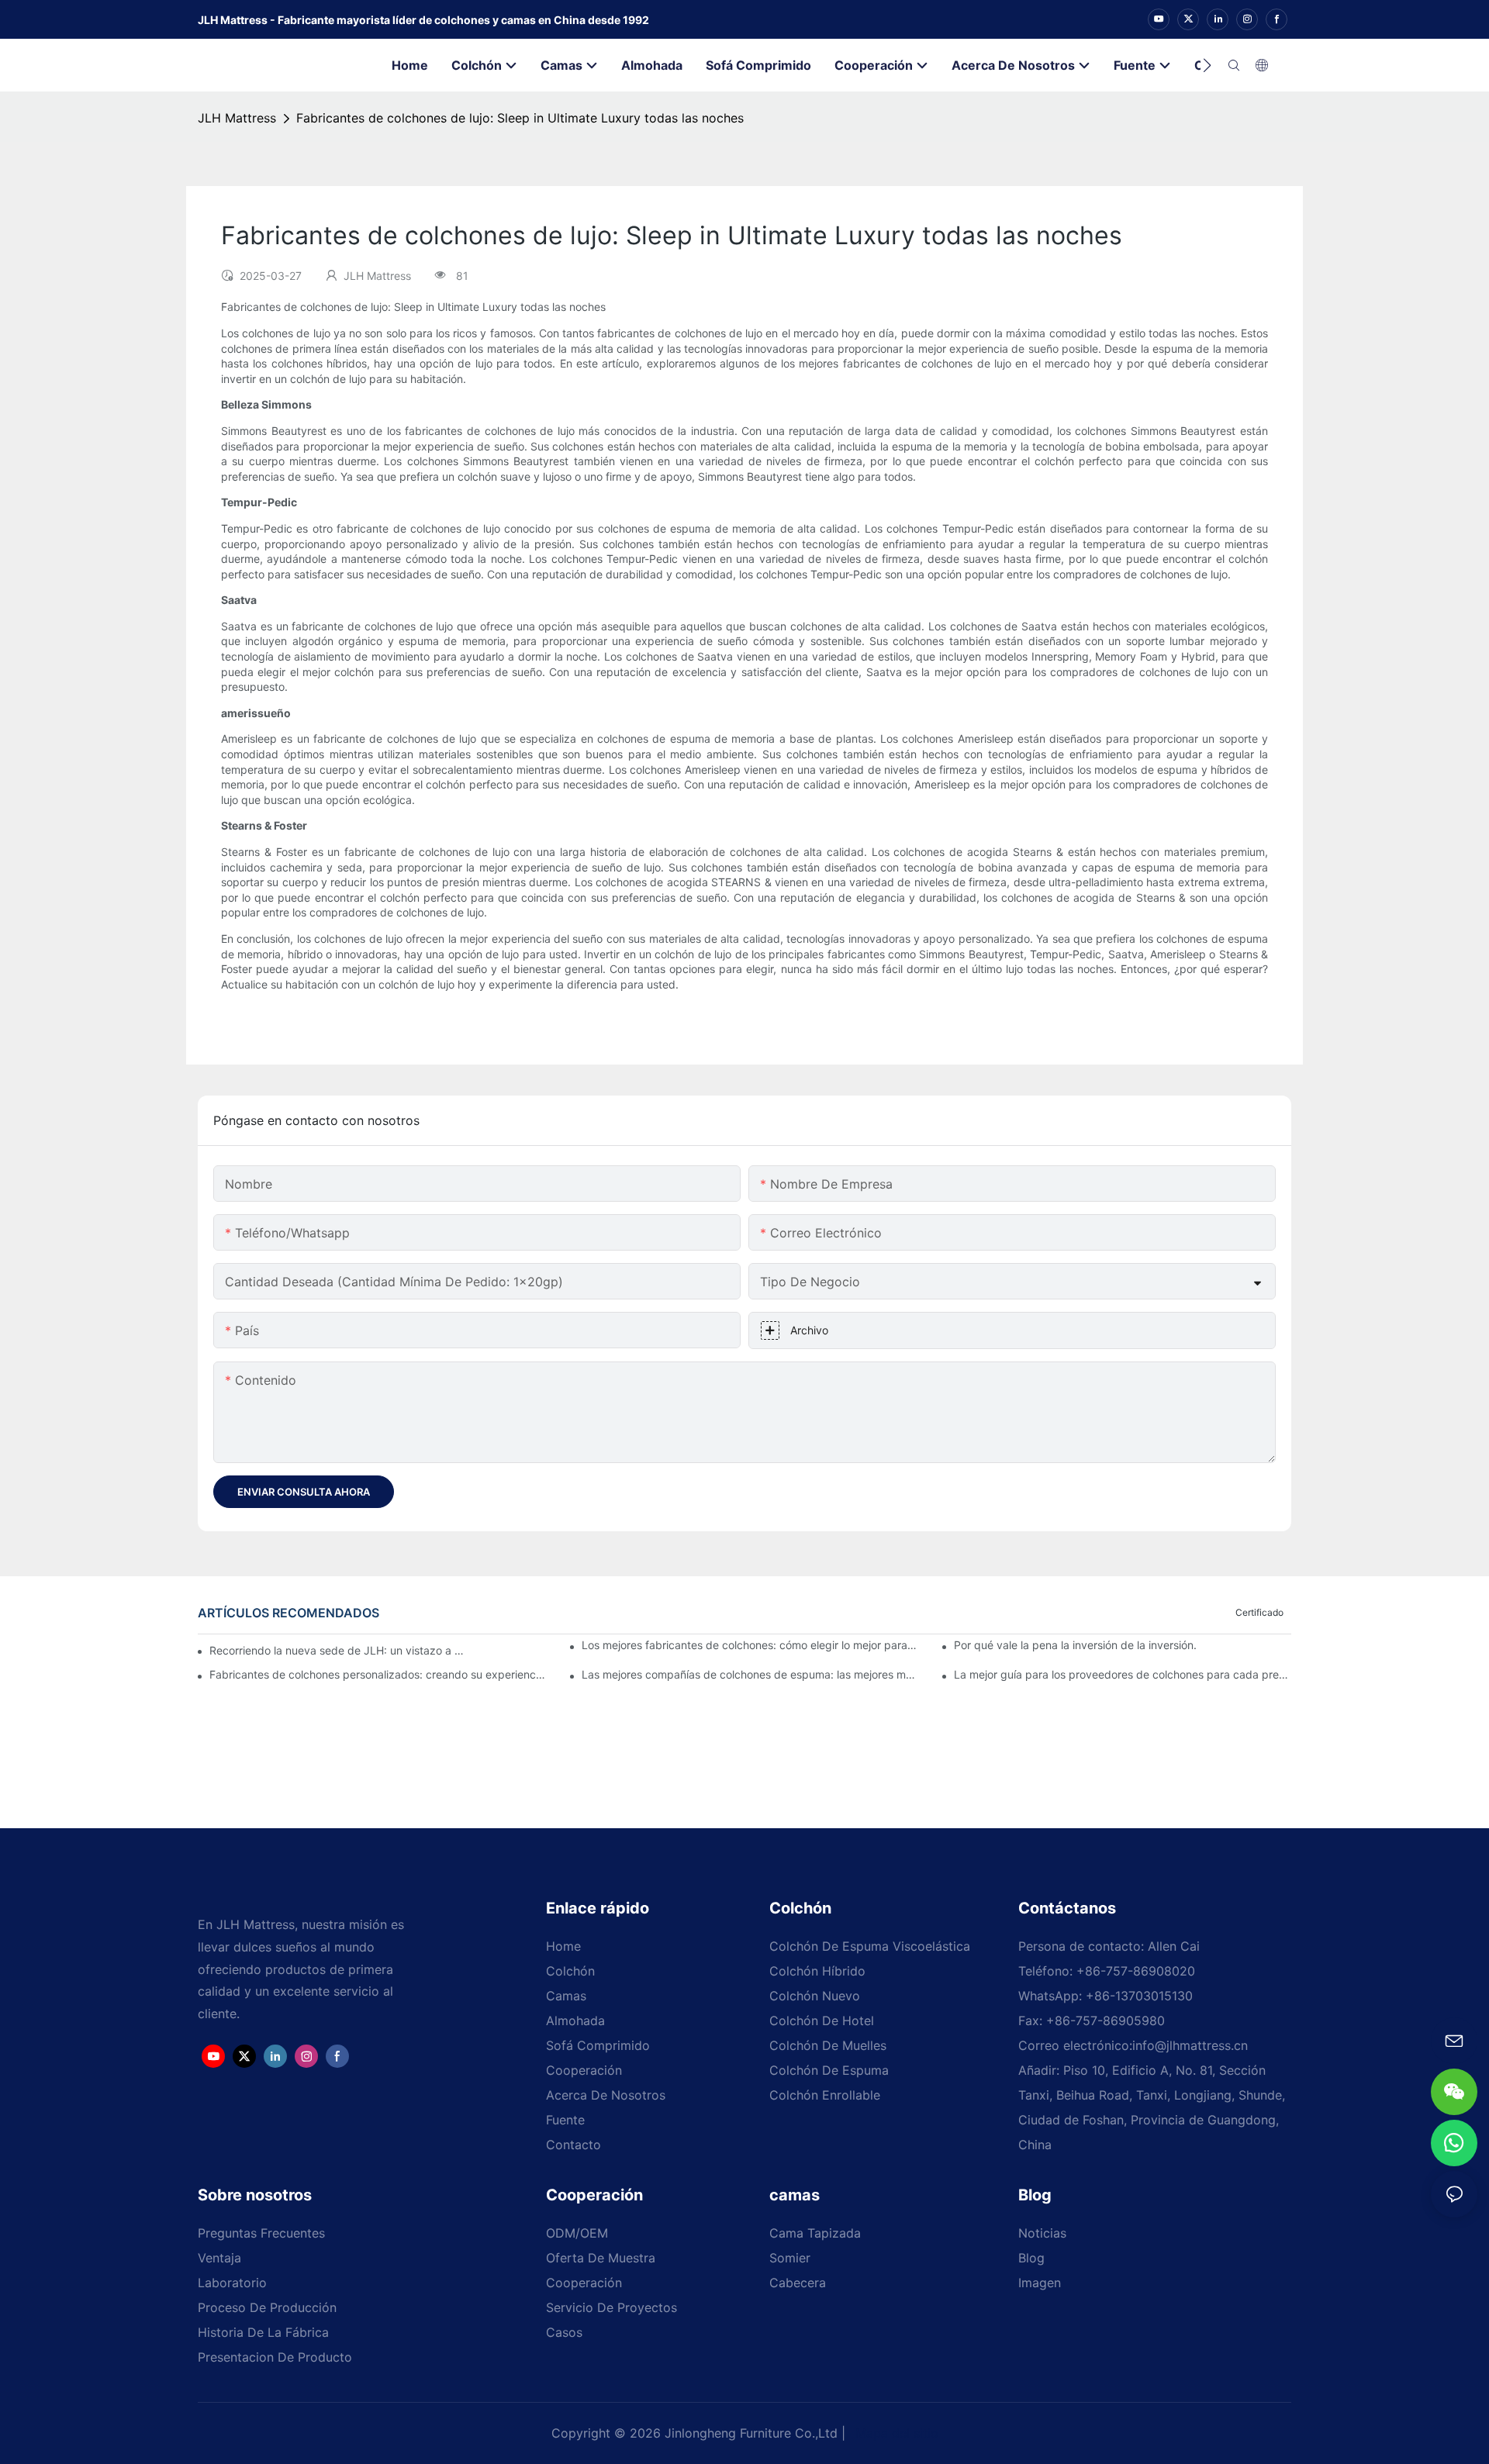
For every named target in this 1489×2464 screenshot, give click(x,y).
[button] (1207, 65)
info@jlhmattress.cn (1190, 2045)
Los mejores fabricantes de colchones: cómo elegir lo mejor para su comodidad (750, 1645)
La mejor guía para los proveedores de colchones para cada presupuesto (1123, 1674)
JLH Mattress (237, 118)
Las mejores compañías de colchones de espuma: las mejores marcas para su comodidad (750, 1674)
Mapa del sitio (895, 2433)
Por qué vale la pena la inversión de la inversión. (1075, 1645)
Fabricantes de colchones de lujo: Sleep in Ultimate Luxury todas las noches (520, 118)
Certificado (1259, 1612)
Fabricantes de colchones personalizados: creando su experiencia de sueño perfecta (378, 1674)
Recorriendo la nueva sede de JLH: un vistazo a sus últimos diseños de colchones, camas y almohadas (337, 1650)
